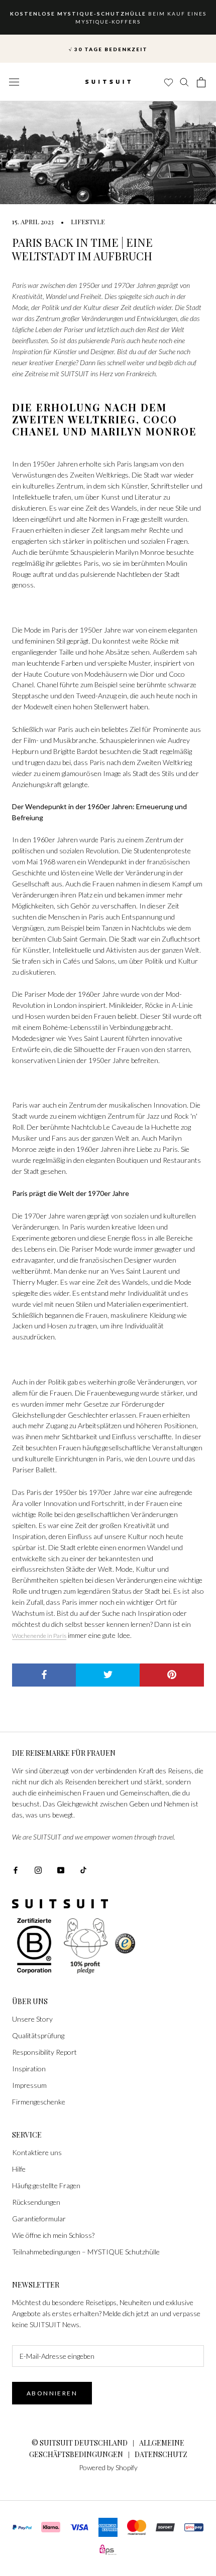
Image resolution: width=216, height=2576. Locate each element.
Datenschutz (161, 2454)
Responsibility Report (44, 2052)
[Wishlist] (168, 82)
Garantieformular (39, 2219)
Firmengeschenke (39, 2102)
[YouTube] (61, 1869)
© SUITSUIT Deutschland (80, 2443)
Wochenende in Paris (39, 1636)
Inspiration (29, 2069)
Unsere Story (32, 2019)
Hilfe (19, 2169)
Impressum (29, 2085)
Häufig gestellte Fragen (46, 2185)
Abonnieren (52, 2393)
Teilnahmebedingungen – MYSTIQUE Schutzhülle (86, 2252)
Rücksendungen (36, 2202)
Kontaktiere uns (37, 2152)
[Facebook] (16, 1869)
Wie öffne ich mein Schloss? (53, 2235)
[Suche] (185, 82)
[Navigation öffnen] (14, 82)
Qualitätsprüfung (38, 2035)
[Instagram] (38, 1869)
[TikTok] (83, 1869)
